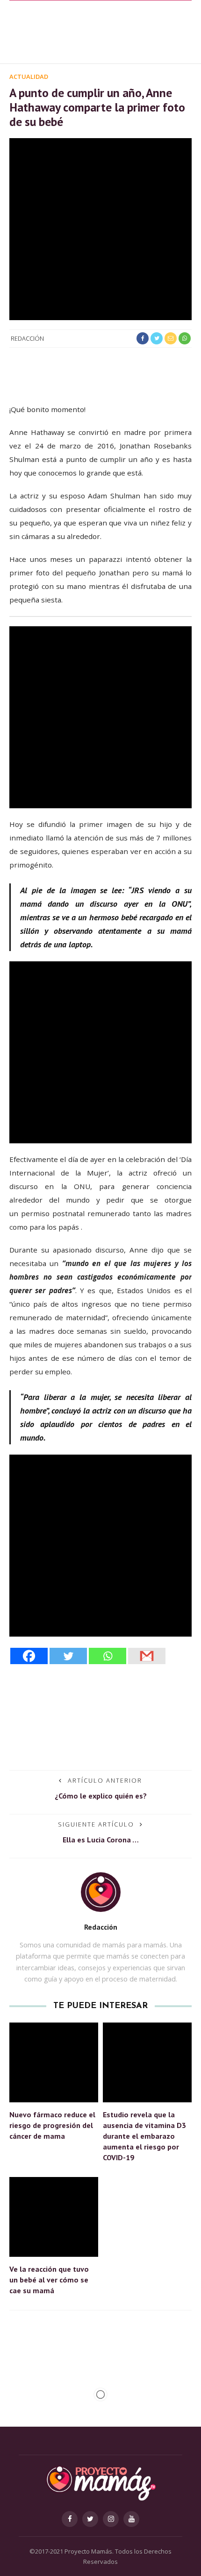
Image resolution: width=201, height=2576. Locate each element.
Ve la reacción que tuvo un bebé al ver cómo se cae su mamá (49, 2280)
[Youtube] (131, 2519)
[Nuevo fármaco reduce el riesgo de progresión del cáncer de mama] (54, 2061)
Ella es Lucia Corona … (101, 1840)
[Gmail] (147, 1656)
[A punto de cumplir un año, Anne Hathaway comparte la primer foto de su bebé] (100, 228)
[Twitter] (68, 1656)
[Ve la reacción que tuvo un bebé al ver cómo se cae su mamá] (54, 2216)
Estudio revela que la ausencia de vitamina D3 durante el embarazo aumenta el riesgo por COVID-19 (144, 2136)
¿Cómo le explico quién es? (101, 1796)
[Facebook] (29, 1656)
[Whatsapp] (108, 1656)
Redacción (27, 338)
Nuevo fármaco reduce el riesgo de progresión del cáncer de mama (52, 2125)
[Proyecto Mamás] (100, 2482)
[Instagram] (111, 2519)
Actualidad (29, 77)
